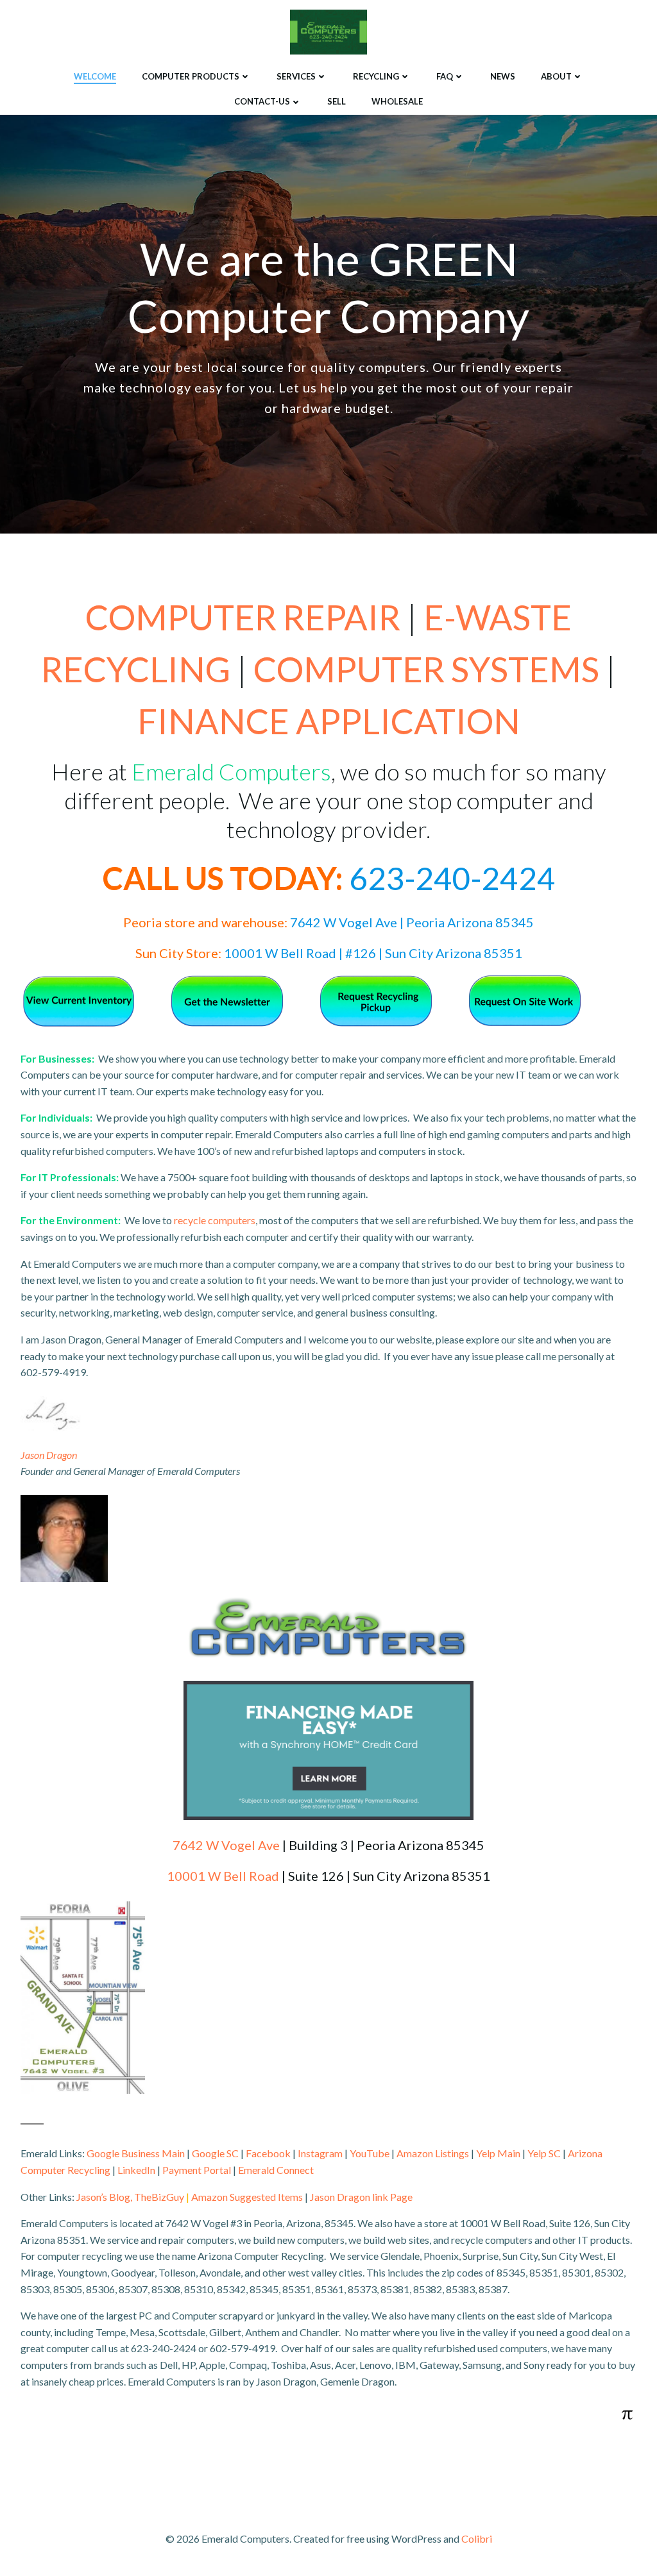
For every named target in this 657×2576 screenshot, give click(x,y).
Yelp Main (498, 2153)
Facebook (268, 2153)
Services (296, 76)
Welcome (95, 76)
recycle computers (215, 1220)
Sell (337, 101)
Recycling (376, 76)
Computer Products (191, 76)
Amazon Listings (433, 2153)
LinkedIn (136, 2170)
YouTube (370, 2153)
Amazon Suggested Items (247, 2197)
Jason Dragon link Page (361, 2197)
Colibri (477, 2538)
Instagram (320, 2153)
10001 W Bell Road (223, 1876)
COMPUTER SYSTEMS (426, 669)
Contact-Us (262, 101)
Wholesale (397, 101)
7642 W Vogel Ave (226, 1845)
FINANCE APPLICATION (329, 721)
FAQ (445, 76)
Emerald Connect (276, 2170)
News (503, 76)
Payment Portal (197, 2170)
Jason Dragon (49, 1455)
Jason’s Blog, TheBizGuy (130, 2197)
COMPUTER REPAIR (243, 617)
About (556, 76)
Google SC (215, 2153)
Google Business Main (136, 2153)
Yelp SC (544, 2153)
